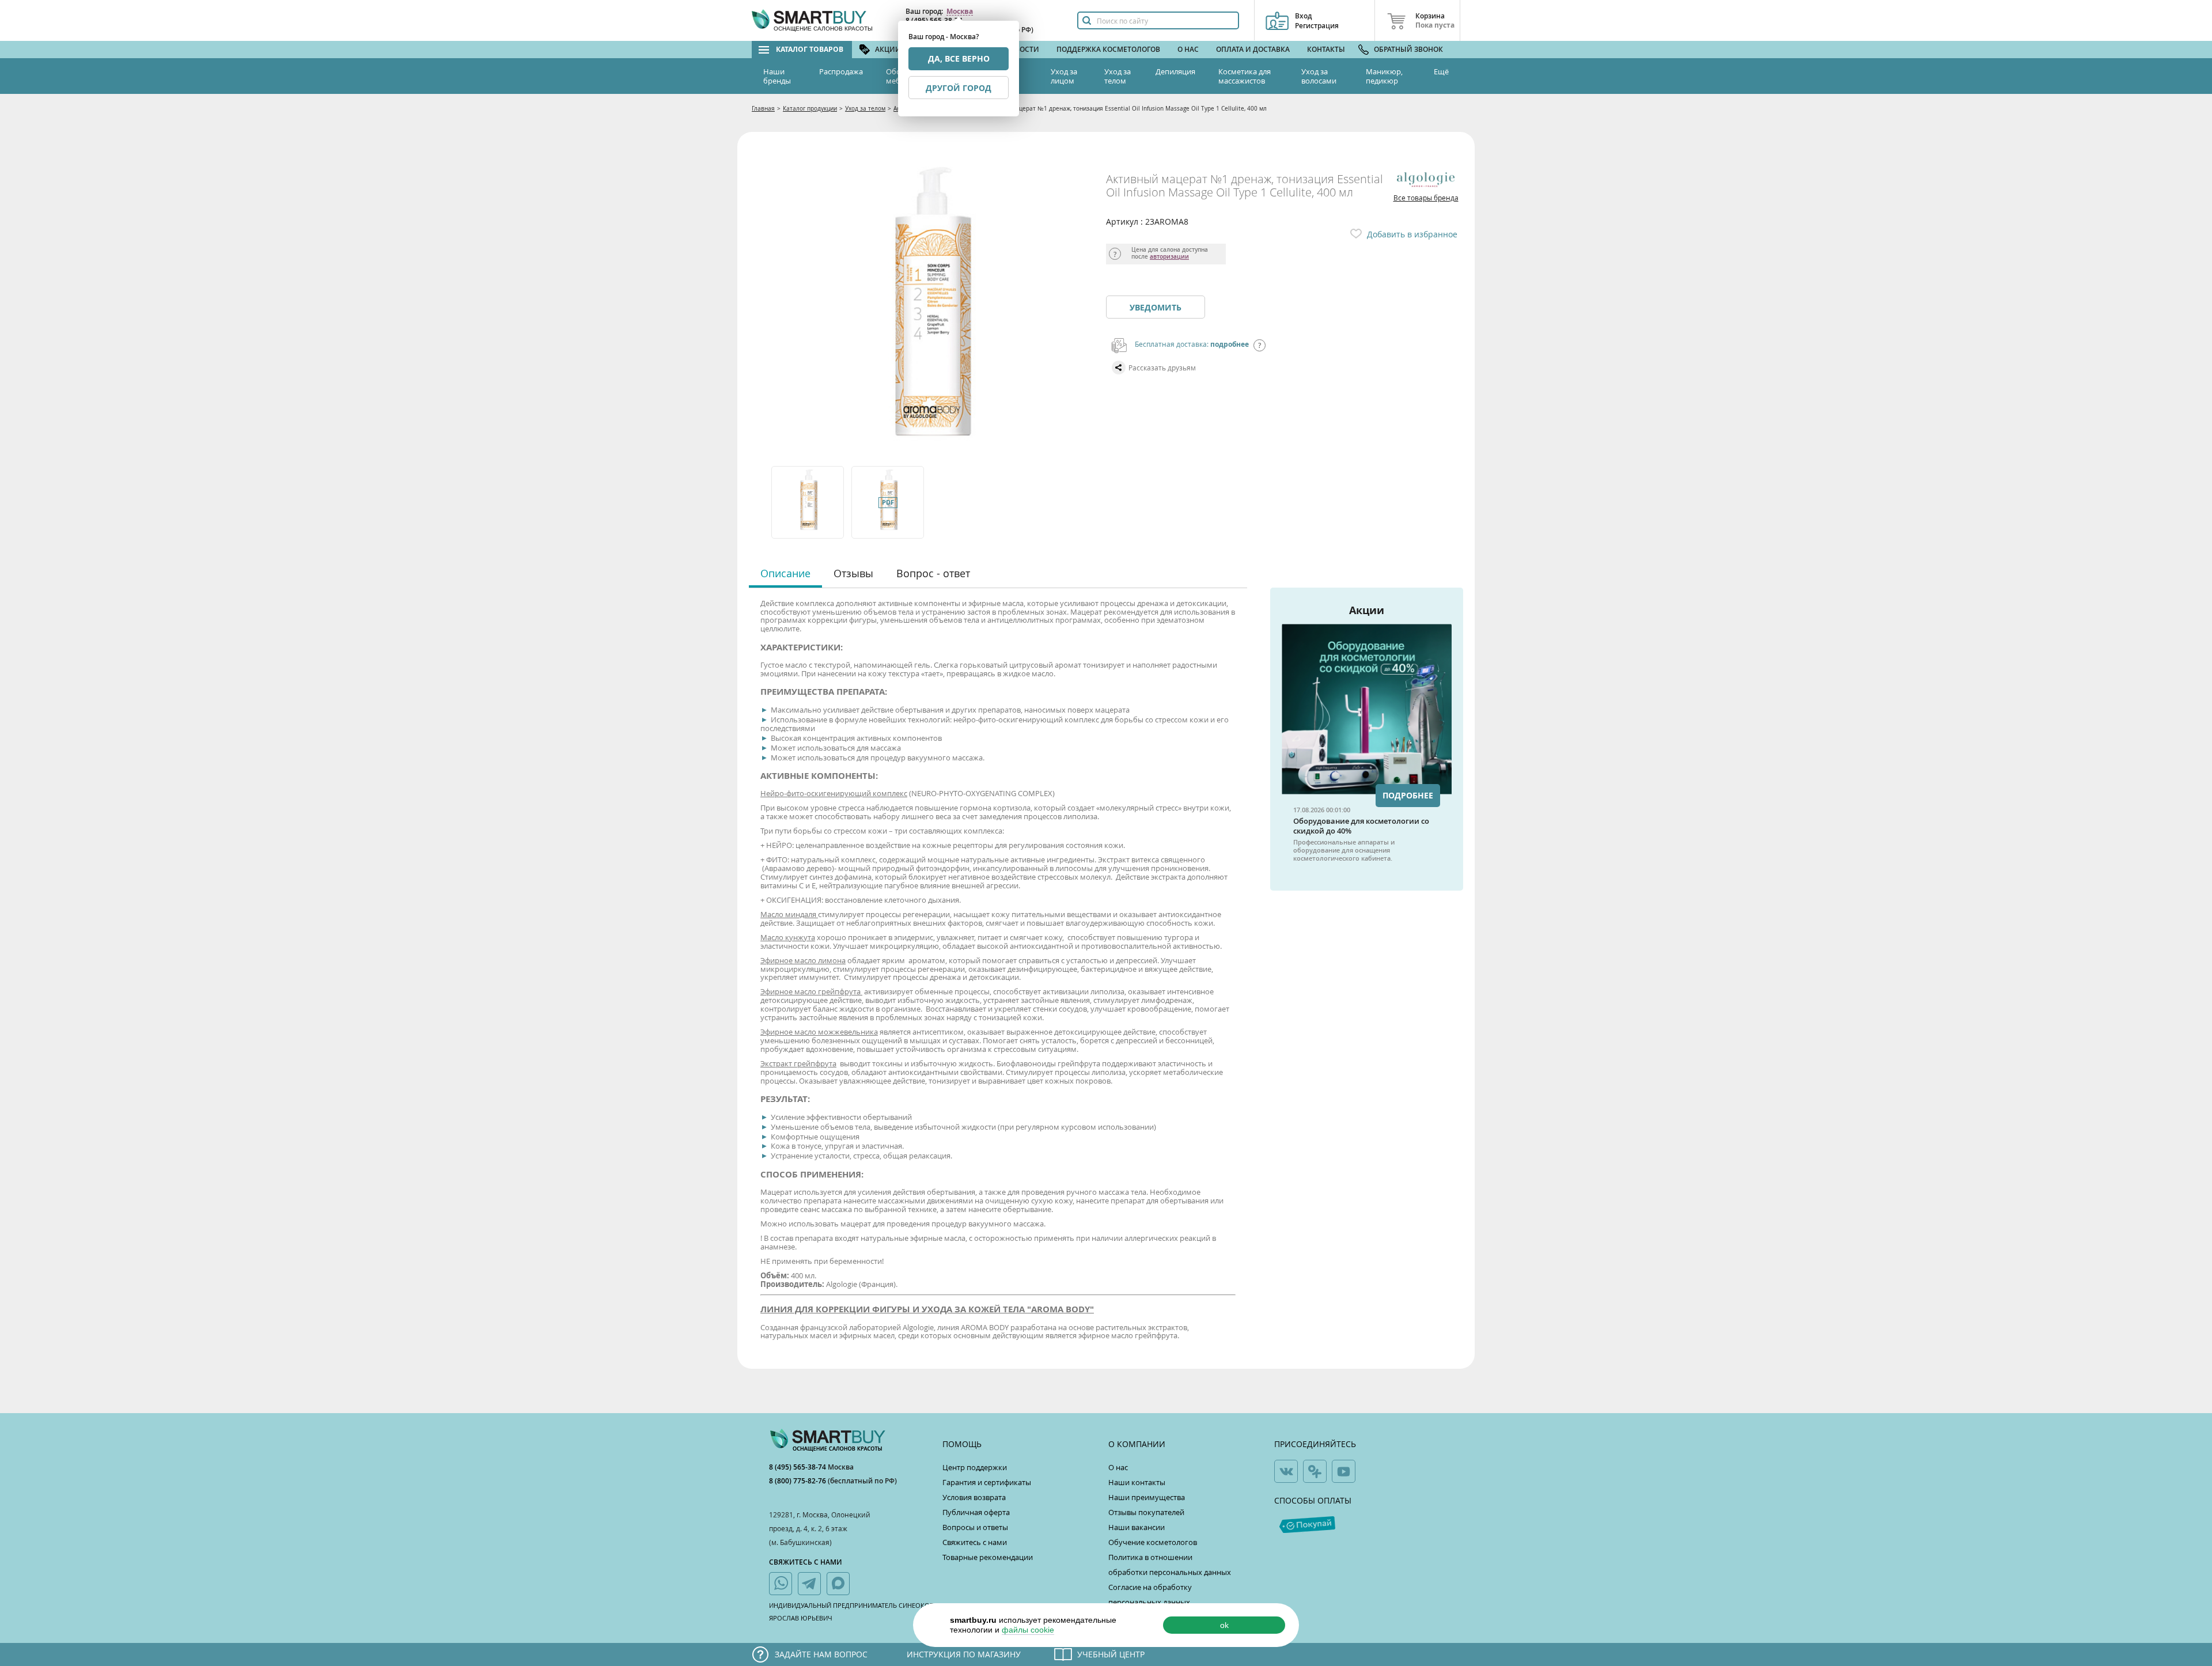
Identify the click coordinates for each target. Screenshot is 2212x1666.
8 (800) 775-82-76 (798, 1481)
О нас (1188, 49)
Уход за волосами (1319, 76)
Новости (1022, 49)
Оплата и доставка (1253, 49)
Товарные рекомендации (988, 1557)
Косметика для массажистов (1245, 76)
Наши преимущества (1147, 1497)
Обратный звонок (1408, 49)
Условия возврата (974, 1497)
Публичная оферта (976, 1512)
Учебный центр (1111, 1654)
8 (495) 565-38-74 (798, 1467)
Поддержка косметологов (1108, 49)
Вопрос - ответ (933, 573)
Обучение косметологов (1153, 1542)
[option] (808, 502)
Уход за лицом (1064, 76)
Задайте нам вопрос (821, 1654)
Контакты (1326, 49)
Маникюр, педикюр (1384, 76)
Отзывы (853, 573)
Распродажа (841, 71)
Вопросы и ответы (975, 1527)
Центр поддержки (975, 1467)
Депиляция (1175, 71)
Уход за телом (1118, 76)
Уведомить (1156, 307)
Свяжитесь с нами (975, 1542)
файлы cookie (1028, 1630)
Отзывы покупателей (1146, 1512)
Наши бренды (777, 76)
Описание (785, 573)
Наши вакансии (1137, 1527)
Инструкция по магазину (964, 1654)
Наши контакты (1137, 1482)
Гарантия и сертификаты (987, 1482)
